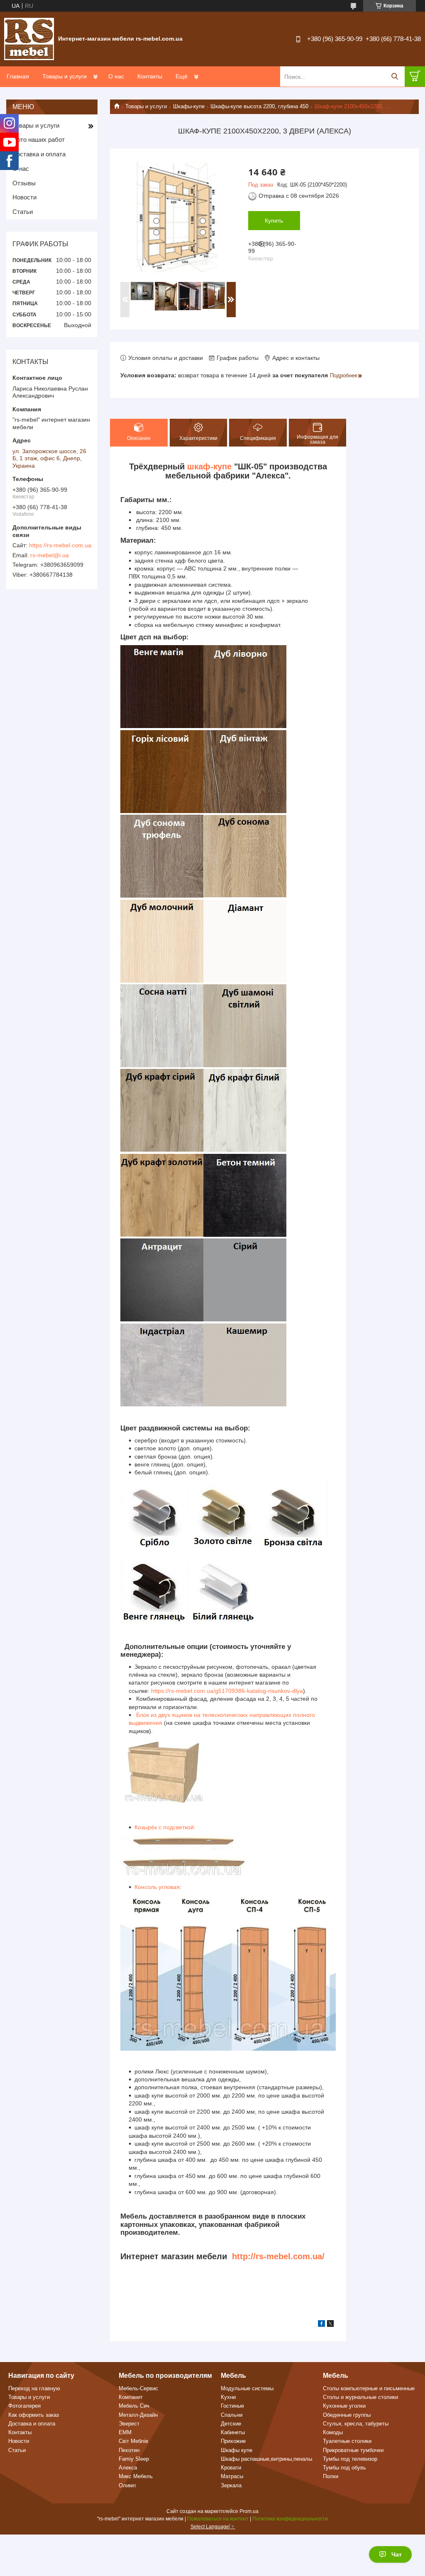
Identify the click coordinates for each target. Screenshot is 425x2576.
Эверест (129, 2424)
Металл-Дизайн (138, 2415)
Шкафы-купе (189, 106)
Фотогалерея (24, 2406)
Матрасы (232, 2476)
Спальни (232, 2415)
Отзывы (24, 183)
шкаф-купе (209, 466)
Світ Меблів (133, 2441)
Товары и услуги (65, 76)
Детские (231, 2424)
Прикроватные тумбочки (353, 2450)
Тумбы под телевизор (350, 2459)
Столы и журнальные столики (360, 2397)
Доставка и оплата (39, 154)
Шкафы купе (237, 2450)
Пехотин (129, 2450)
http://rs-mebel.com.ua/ (278, 2256)
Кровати (231, 2468)
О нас (116, 76)
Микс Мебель (136, 2476)
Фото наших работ (39, 140)
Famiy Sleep (134, 2459)
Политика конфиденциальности (290, 2519)
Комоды (333, 2432)
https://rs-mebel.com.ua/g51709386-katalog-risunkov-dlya (227, 1691)
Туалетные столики (347, 2441)
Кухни (228, 2397)
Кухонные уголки (344, 2406)
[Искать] (394, 76)
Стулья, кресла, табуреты (356, 2424)
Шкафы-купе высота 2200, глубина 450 (259, 106)
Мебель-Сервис (138, 2388)
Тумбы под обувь (344, 2468)
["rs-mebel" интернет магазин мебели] (29, 39)
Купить (274, 221)
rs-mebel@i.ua (50, 555)
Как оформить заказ (34, 2415)
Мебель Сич (134, 2406)
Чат (397, 2554)
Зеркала (231, 2485)
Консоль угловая (157, 1887)
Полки (331, 2476)
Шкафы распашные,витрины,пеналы (266, 2459)
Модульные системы (247, 2388)
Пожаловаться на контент (218, 2519)
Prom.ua (249, 2511)
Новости (24, 197)
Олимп (127, 2485)
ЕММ (125, 2432)
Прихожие (233, 2441)
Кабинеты (233, 2432)
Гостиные (232, 2406)
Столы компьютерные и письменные (369, 2388)
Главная (18, 76)
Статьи (23, 212)
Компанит (131, 2397)
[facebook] (321, 2325)
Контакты (150, 76)
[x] (330, 2325)
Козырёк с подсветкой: (165, 1827)
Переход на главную (34, 2388)
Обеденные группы (347, 2415)
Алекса (128, 2468)
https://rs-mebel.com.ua (60, 545)
